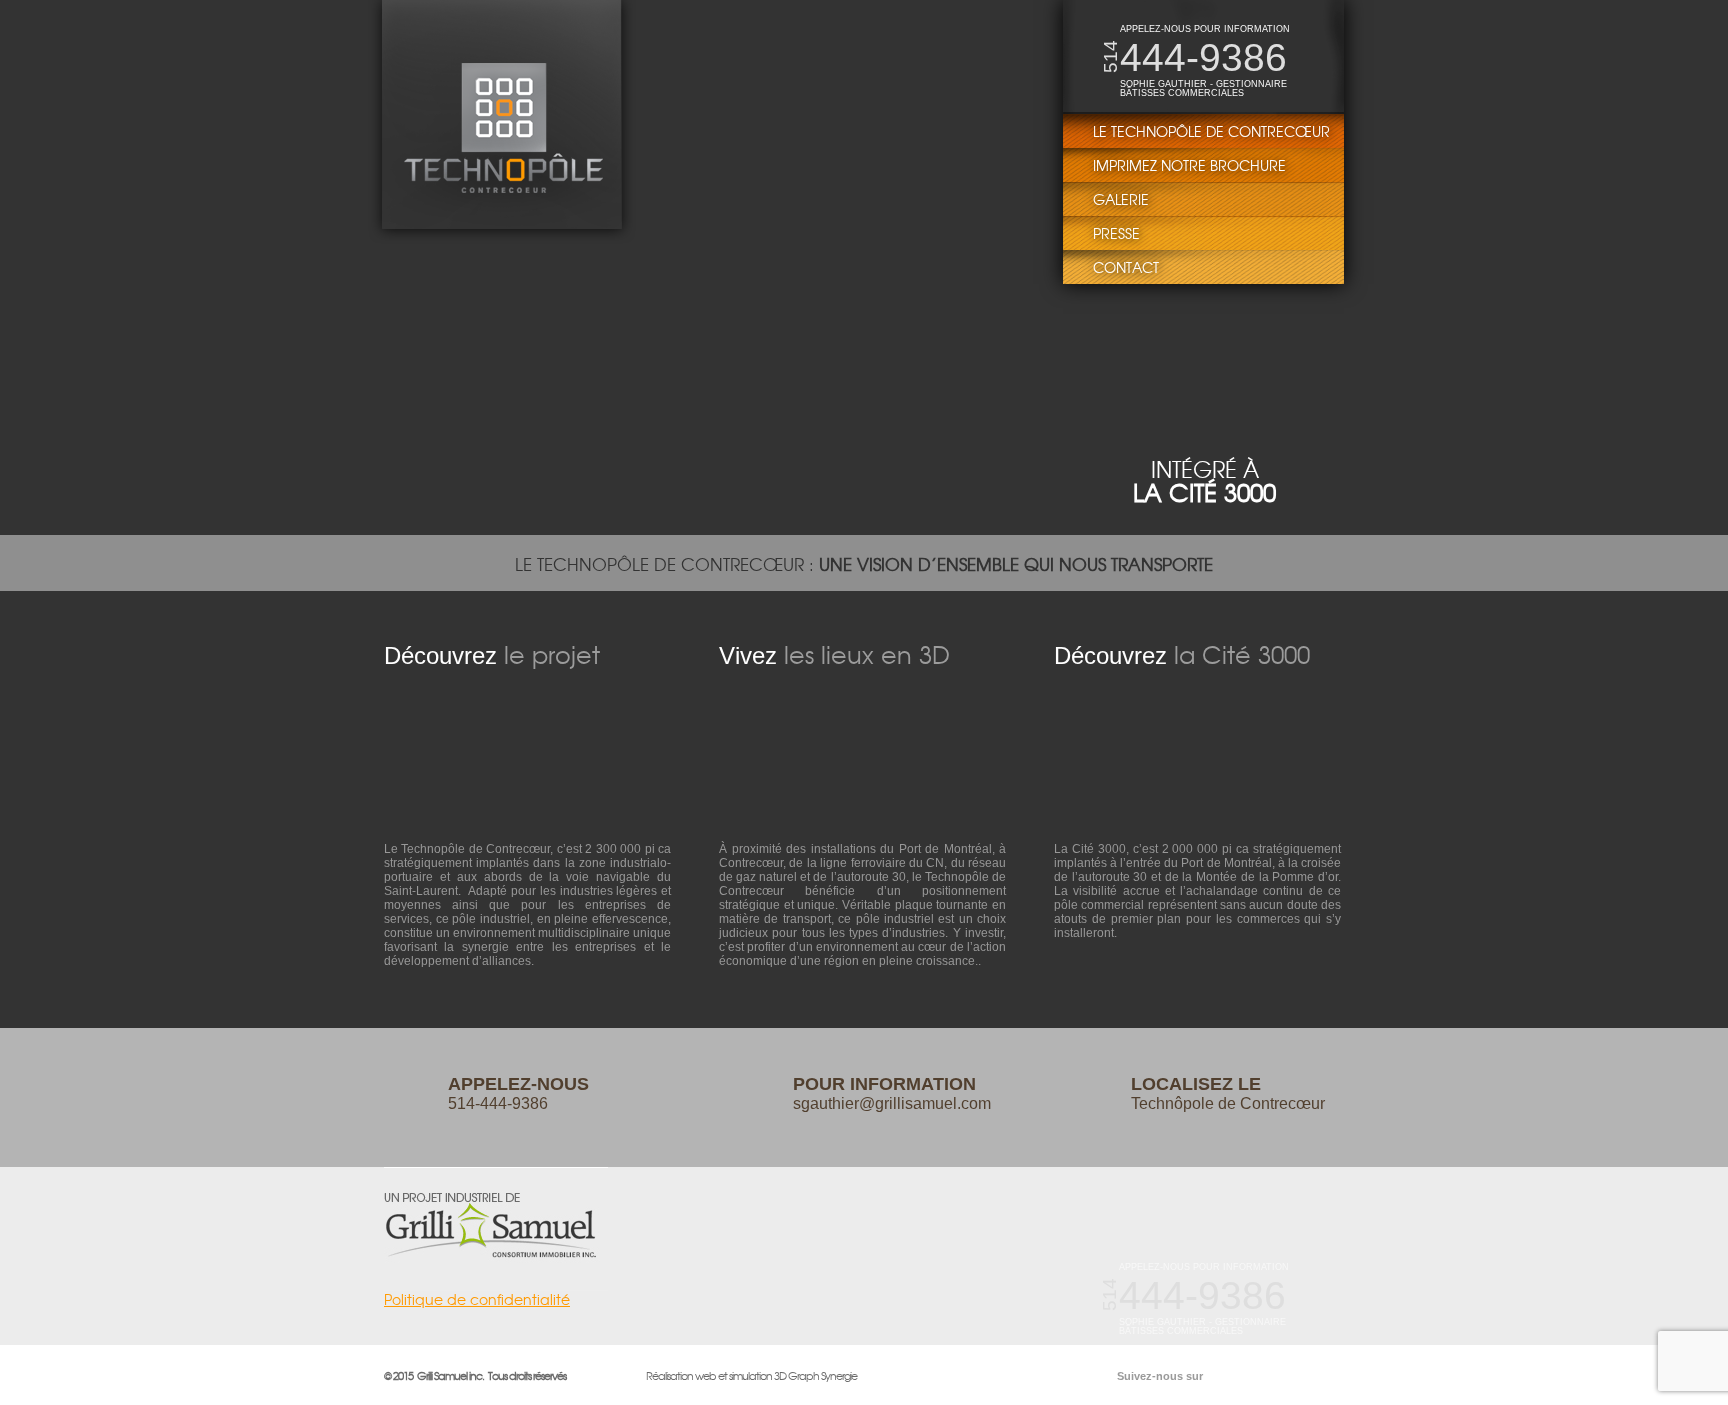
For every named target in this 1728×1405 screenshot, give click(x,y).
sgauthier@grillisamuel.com (892, 1093)
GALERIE (1121, 199)
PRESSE (1116, 233)
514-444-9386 (518, 1093)
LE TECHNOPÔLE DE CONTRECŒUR (1211, 131)
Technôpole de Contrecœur (1228, 1093)
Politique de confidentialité (477, 1300)
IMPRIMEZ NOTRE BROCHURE (1189, 165)
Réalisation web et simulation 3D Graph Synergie (751, 1375)
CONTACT (1126, 267)
